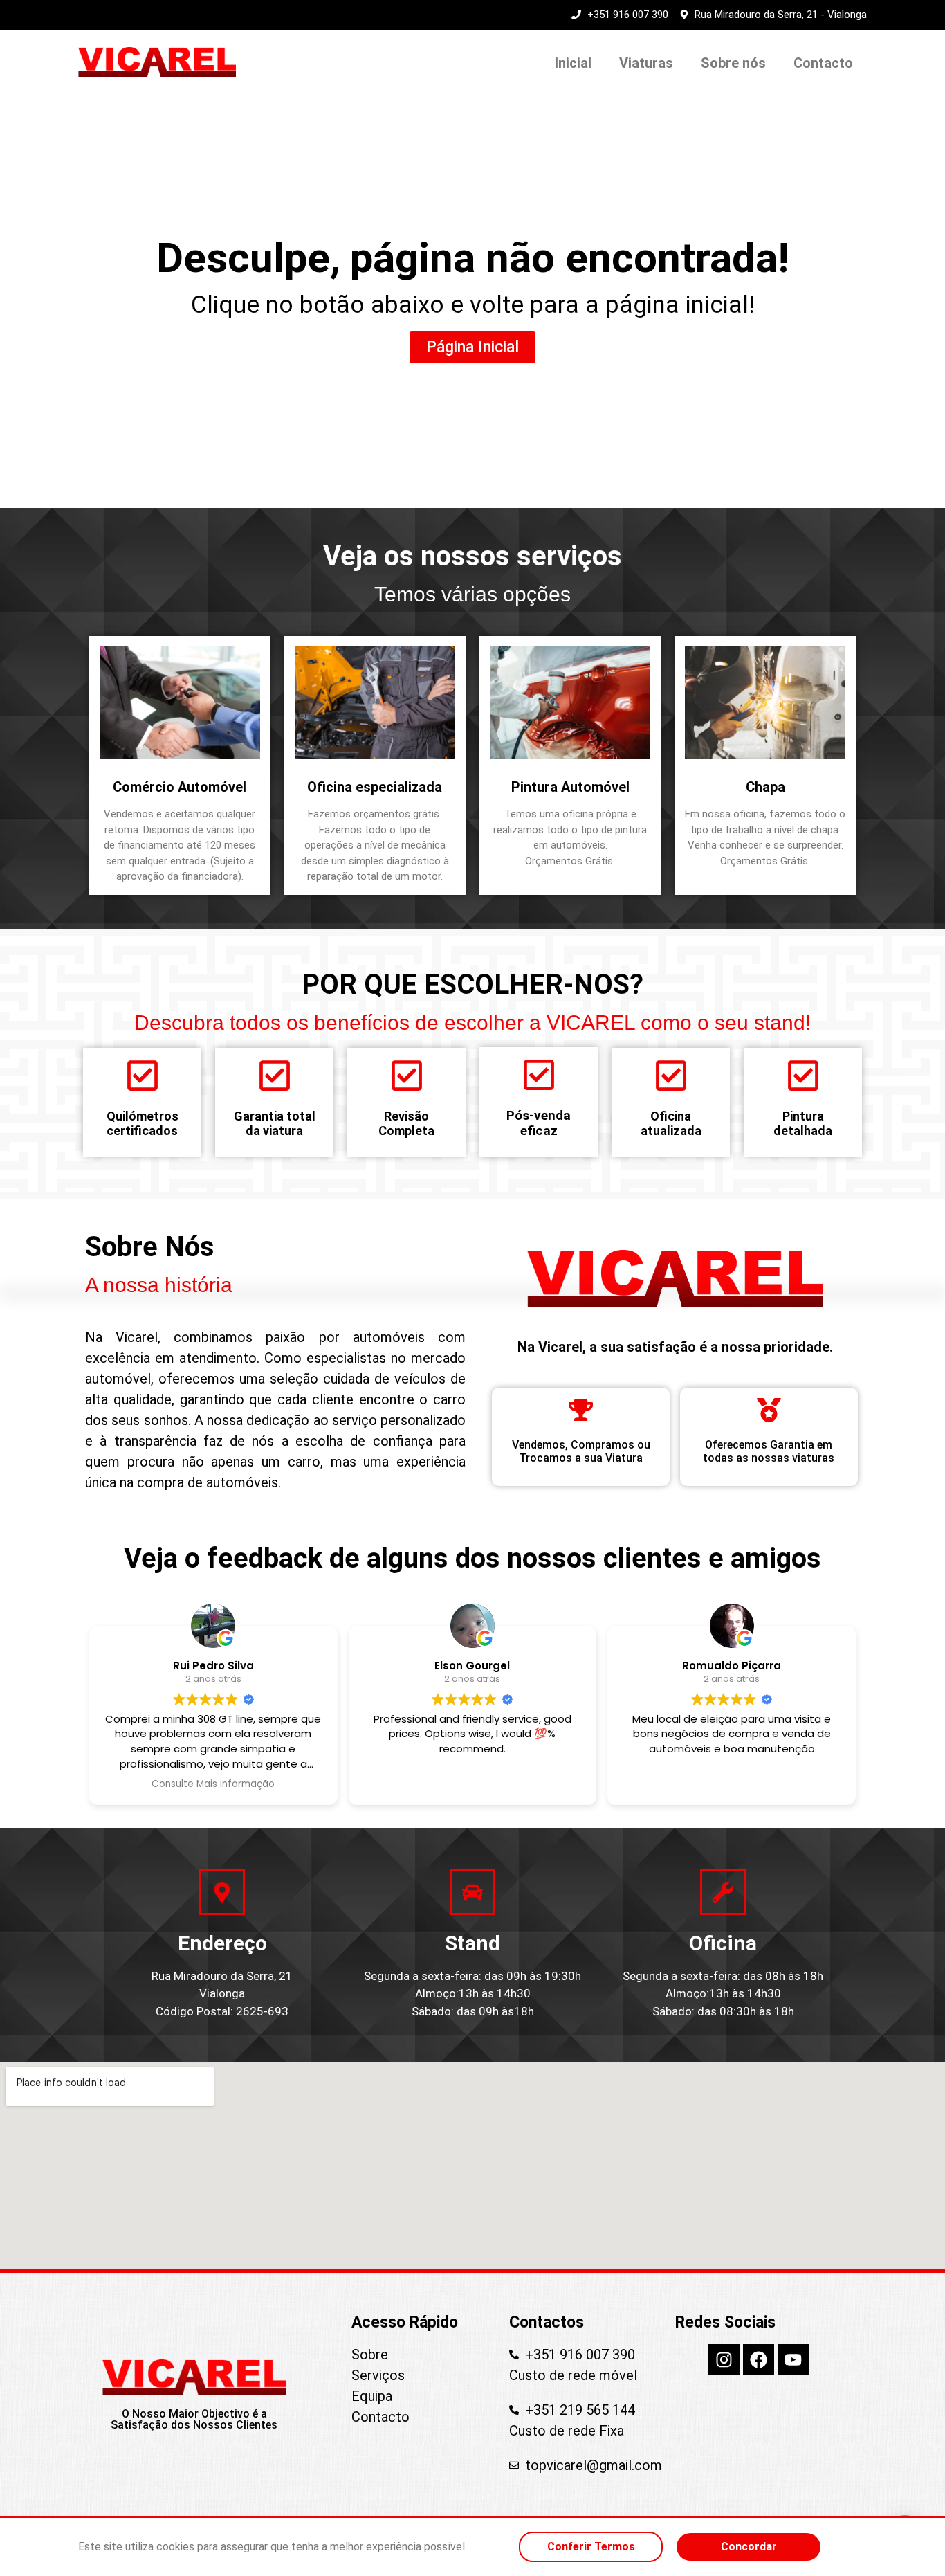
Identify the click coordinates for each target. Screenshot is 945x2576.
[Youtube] (793, 2360)
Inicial (573, 63)
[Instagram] (724, 2360)
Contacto (823, 63)
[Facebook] (759, 2360)
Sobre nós (733, 63)
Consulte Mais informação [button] (213, 1784)
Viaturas (646, 63)
